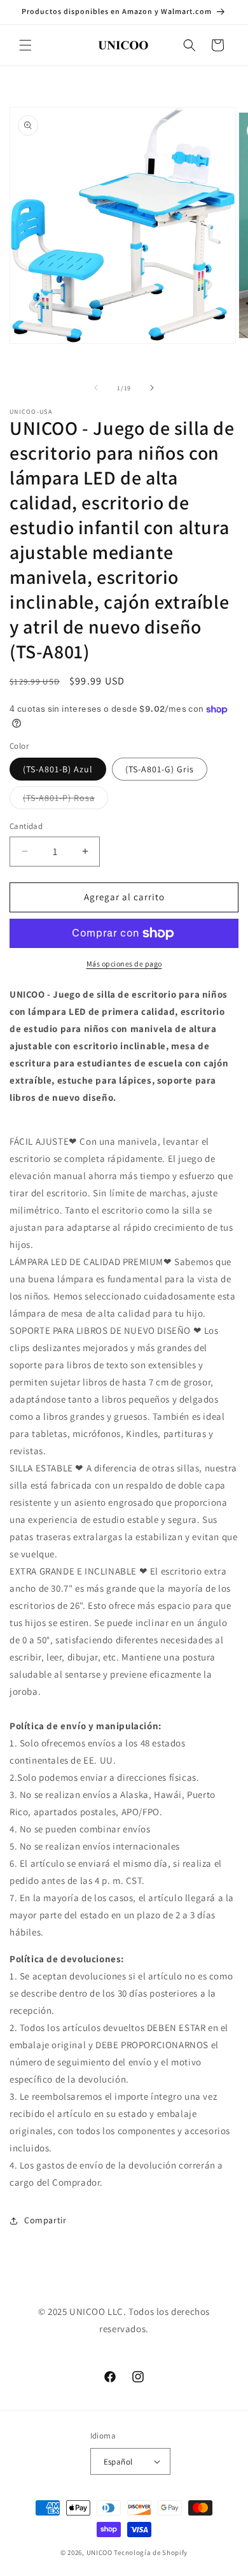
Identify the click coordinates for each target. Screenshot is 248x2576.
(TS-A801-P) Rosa (65, 800)
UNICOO (100, 2552)
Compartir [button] (45, 2220)
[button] (25, 45)
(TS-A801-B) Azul (58, 769)
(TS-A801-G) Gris (160, 769)
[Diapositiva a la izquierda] (96, 388)
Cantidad (26, 826)
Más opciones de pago (124, 964)
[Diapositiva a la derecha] (152, 388)
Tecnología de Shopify (151, 2552)
